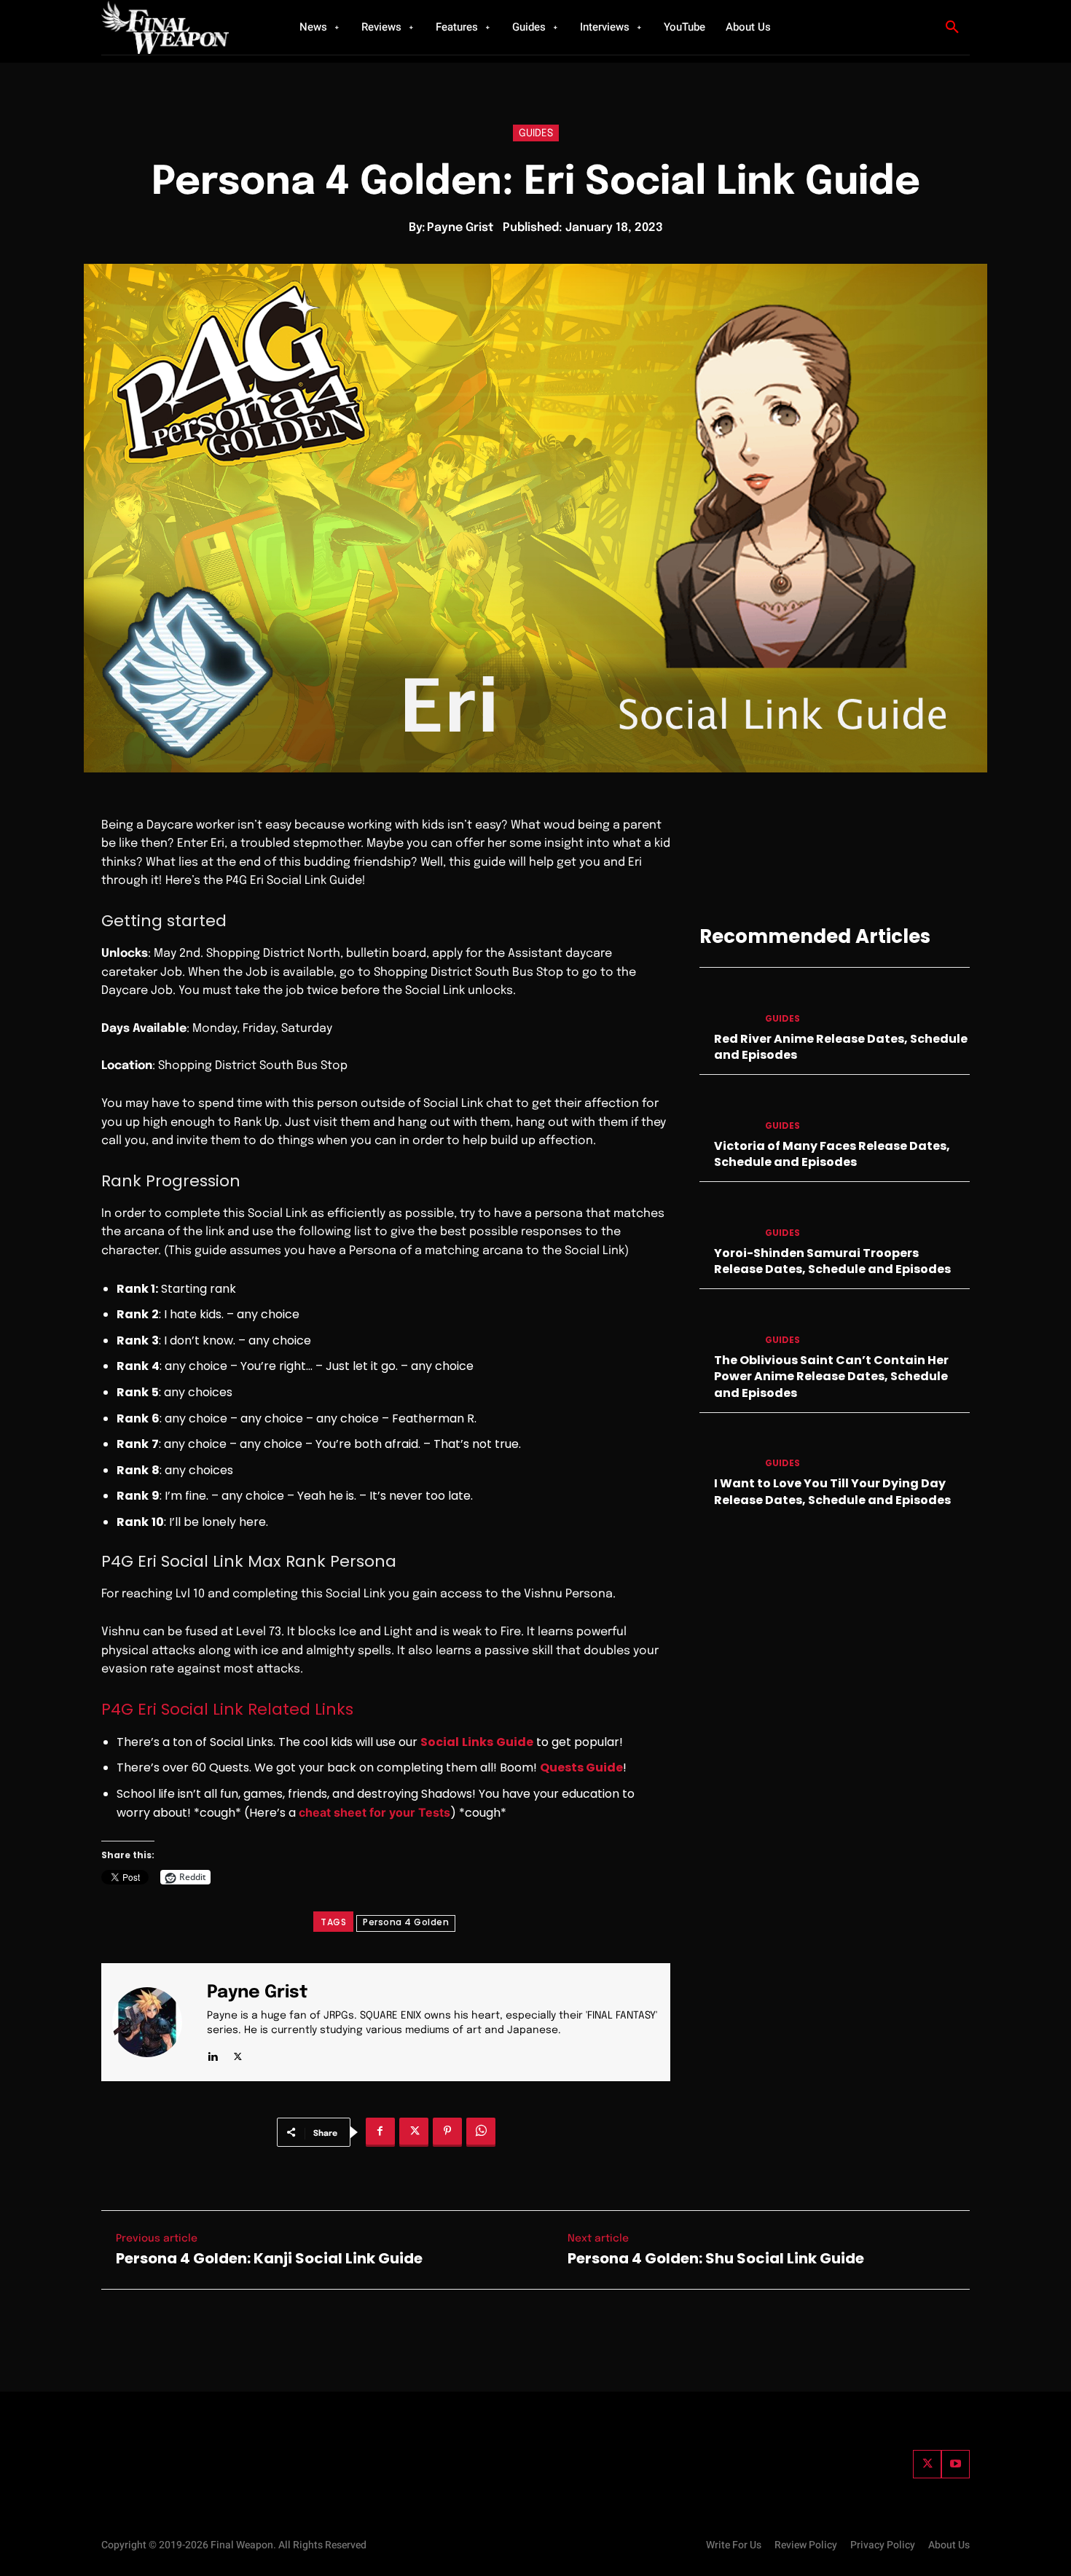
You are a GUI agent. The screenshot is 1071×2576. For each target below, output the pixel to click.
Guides (536, 133)
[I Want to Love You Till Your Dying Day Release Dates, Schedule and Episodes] (726, 1449)
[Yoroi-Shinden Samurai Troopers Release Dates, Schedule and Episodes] (726, 1218)
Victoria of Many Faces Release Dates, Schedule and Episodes (832, 1154)
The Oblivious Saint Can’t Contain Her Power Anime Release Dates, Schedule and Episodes (831, 1377)
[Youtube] (956, 2464)
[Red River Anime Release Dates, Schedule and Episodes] (726, 1004)
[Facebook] (380, 2132)
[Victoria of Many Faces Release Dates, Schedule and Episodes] (726, 1111)
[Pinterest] (447, 2132)
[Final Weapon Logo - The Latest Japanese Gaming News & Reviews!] (182, 27)
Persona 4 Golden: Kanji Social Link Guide (269, 2258)
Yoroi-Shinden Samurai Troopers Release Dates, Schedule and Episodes (832, 1261)
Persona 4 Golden (406, 1922)
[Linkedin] (212, 2054)
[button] (952, 28)
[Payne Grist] (156, 2022)
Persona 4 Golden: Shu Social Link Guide (716, 2258)
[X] (238, 2054)
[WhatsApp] (481, 2132)
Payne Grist (460, 228)
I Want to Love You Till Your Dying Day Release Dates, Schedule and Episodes (832, 1491)
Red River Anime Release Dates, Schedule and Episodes (841, 1047)
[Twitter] (927, 2464)
